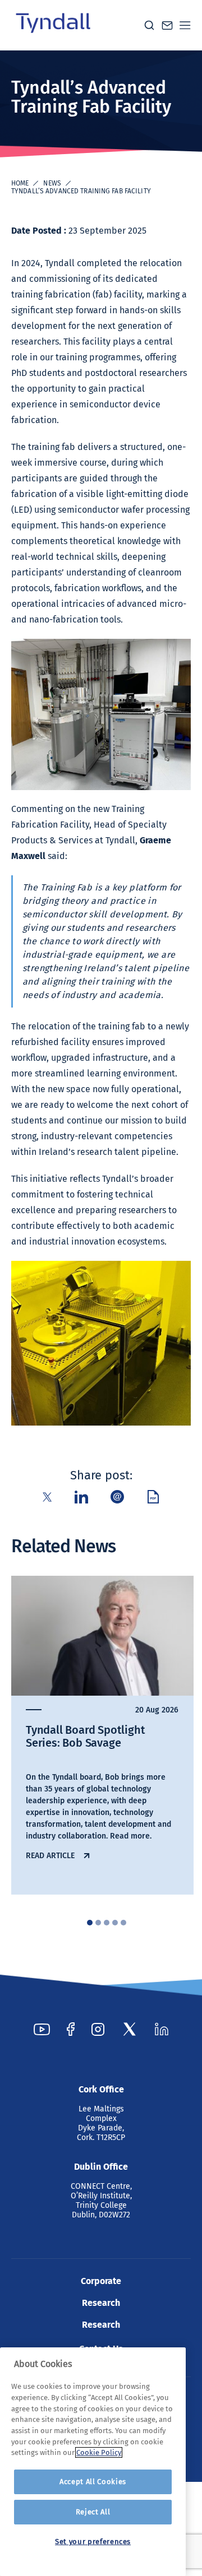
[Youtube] (42, 2029)
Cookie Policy (99, 2452)
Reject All (93, 2512)
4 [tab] (115, 1923)
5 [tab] (123, 1923)
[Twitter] (130, 2029)
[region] (93, 2462)
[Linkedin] (162, 2029)
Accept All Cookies (93, 2482)
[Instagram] (98, 2029)
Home (20, 183)
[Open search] (149, 25)
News (52, 183)
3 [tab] (107, 1923)
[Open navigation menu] (185, 25)
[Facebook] (71, 2029)
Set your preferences (93, 2542)
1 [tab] (90, 1923)
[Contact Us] (167, 25)
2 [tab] (98, 1923)
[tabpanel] (102, 1735)
